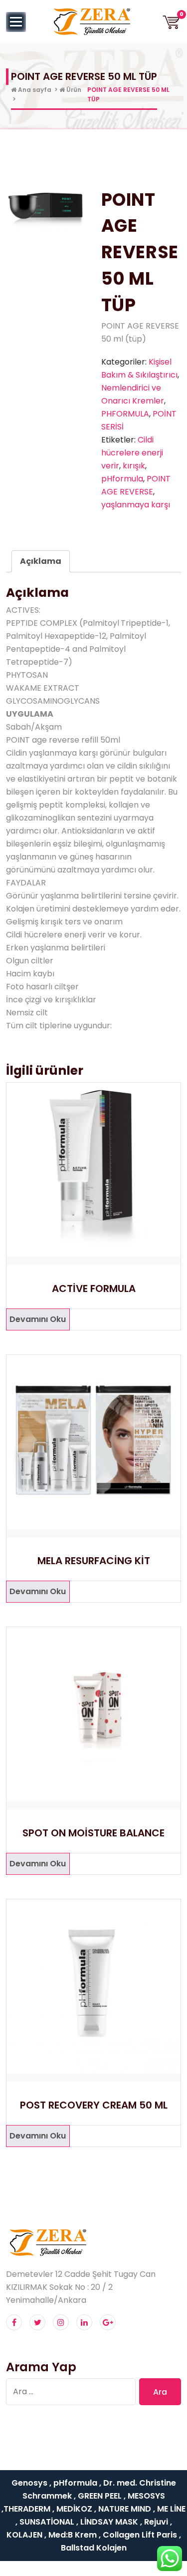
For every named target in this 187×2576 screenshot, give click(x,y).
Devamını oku (38, 1319)
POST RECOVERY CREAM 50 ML (94, 2105)
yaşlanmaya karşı (136, 505)
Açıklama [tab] (41, 561)
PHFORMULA (125, 414)
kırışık (134, 466)
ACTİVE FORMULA (94, 1288)
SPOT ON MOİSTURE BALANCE (93, 1833)
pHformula (122, 479)
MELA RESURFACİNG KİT (94, 1561)
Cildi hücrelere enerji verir (132, 453)
